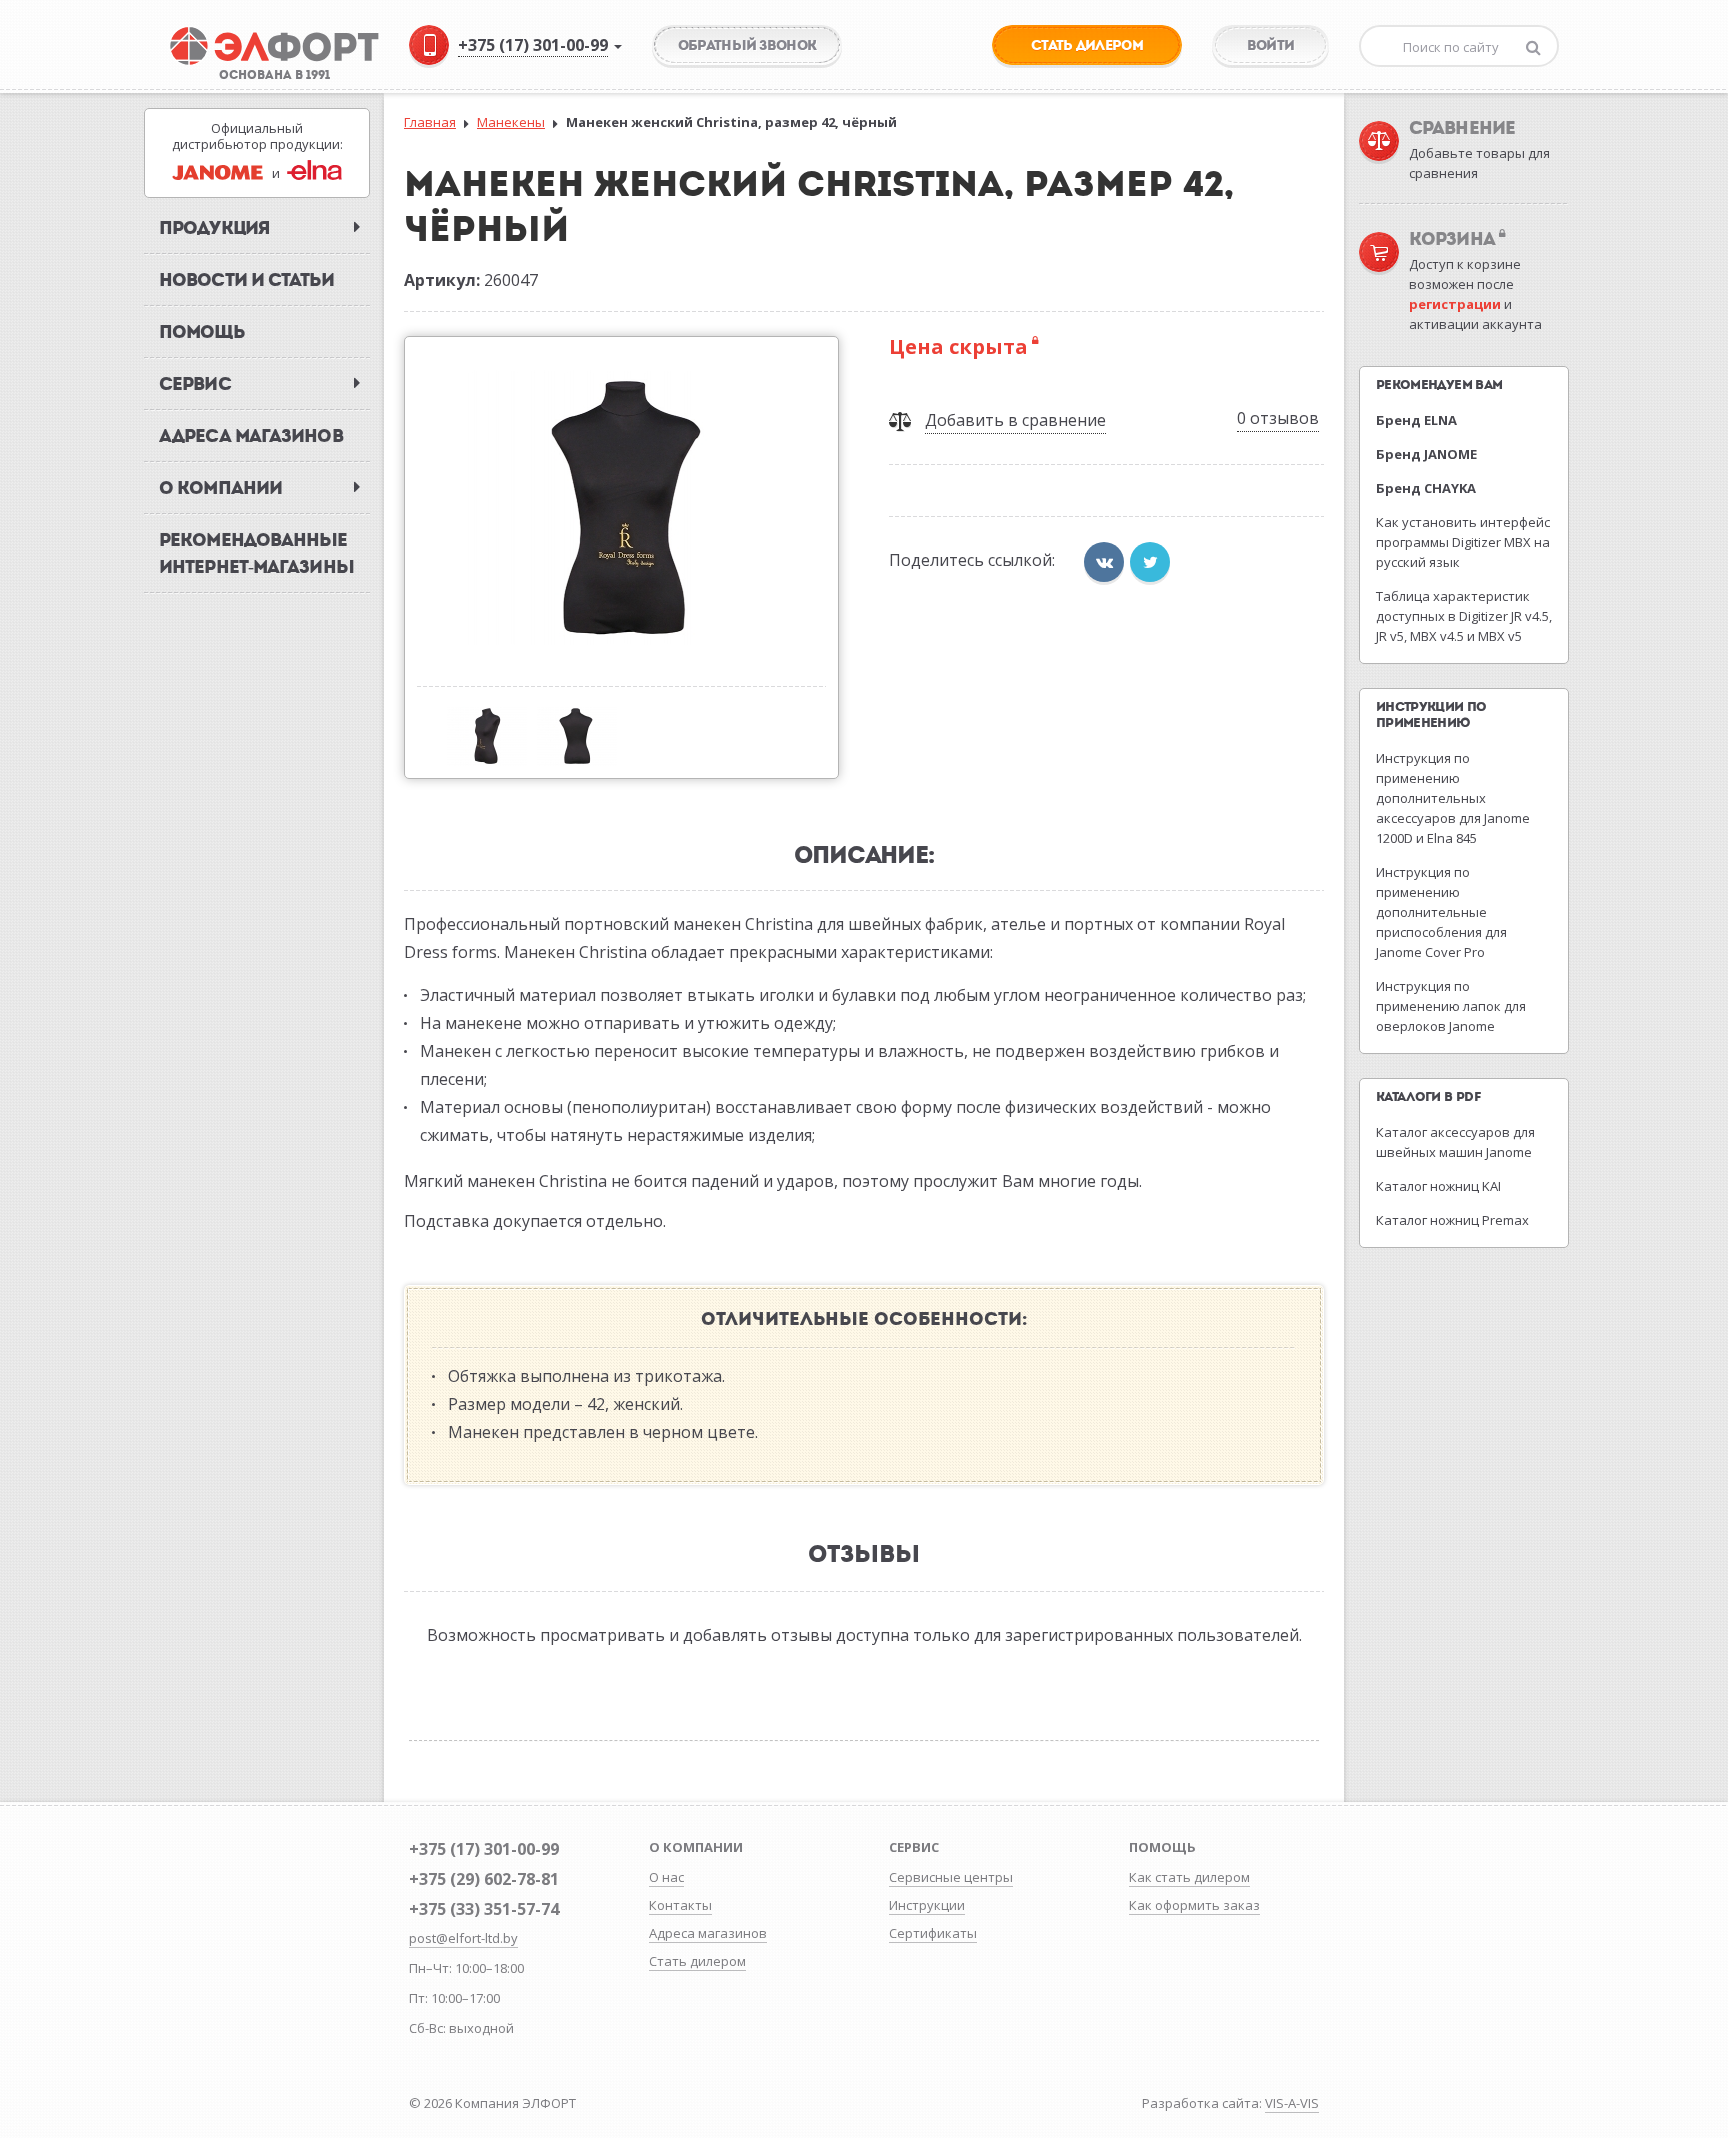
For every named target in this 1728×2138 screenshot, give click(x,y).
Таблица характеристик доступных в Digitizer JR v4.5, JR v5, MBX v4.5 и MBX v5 (1464, 616)
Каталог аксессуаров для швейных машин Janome (1455, 1142)
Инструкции (927, 1905)
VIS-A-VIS (1292, 2103)
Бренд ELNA (1416, 420)
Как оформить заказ (1194, 1905)
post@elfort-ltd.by (463, 1938)
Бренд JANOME (1426, 454)
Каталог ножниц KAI (1438, 1186)
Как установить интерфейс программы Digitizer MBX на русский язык (1463, 542)
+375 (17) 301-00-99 (484, 1849)
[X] (1150, 562)
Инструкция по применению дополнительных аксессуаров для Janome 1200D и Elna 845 (1453, 798)
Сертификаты (933, 1933)
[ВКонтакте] (1104, 562)
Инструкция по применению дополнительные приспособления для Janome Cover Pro (1441, 912)
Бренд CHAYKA (1426, 488)
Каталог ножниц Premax (1452, 1220)
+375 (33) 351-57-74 (484, 1909)
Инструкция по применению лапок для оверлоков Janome (1451, 1006)
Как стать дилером (1189, 1877)
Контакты (680, 1905)
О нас (666, 1877)
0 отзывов (1278, 418)
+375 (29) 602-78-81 (484, 1879)
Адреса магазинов (708, 1933)
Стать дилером (697, 1961)
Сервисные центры (951, 1877)
